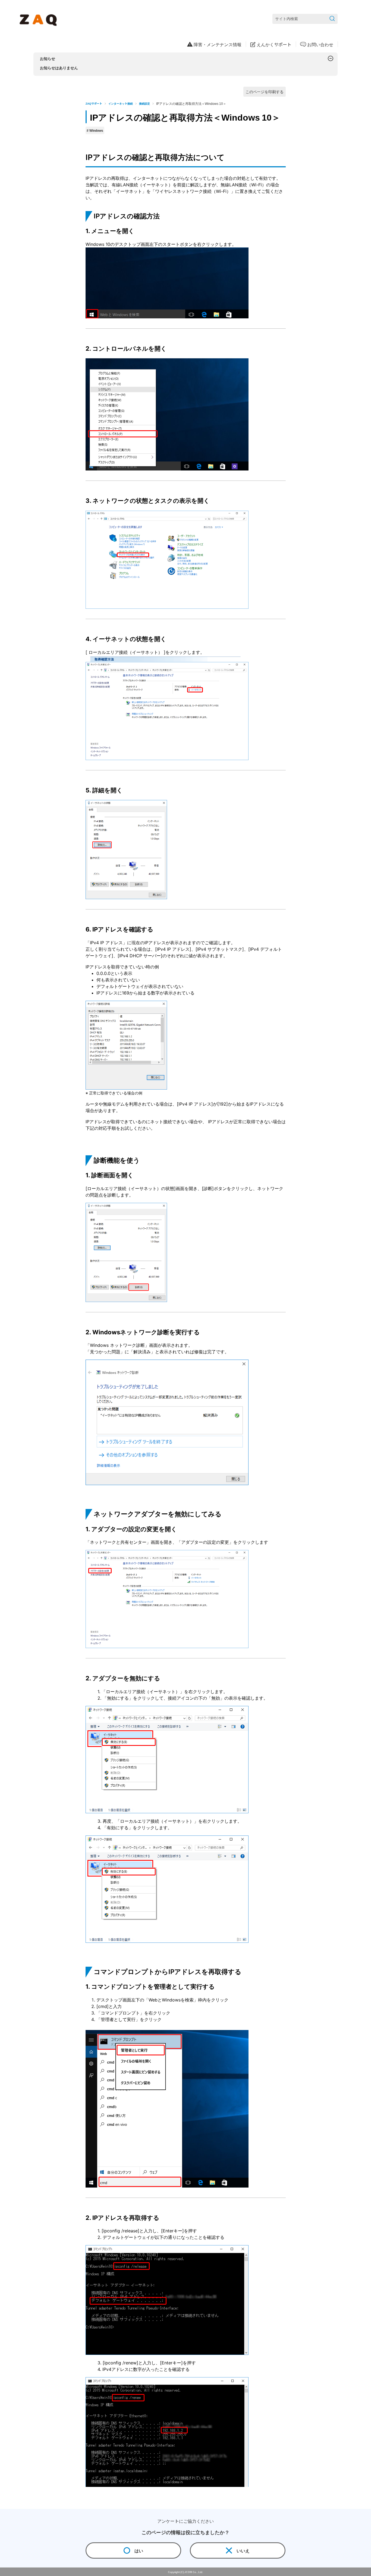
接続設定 (144, 103)
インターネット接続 (121, 103)
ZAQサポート (94, 103)
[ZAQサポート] (39, 19)
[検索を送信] (332, 19)
